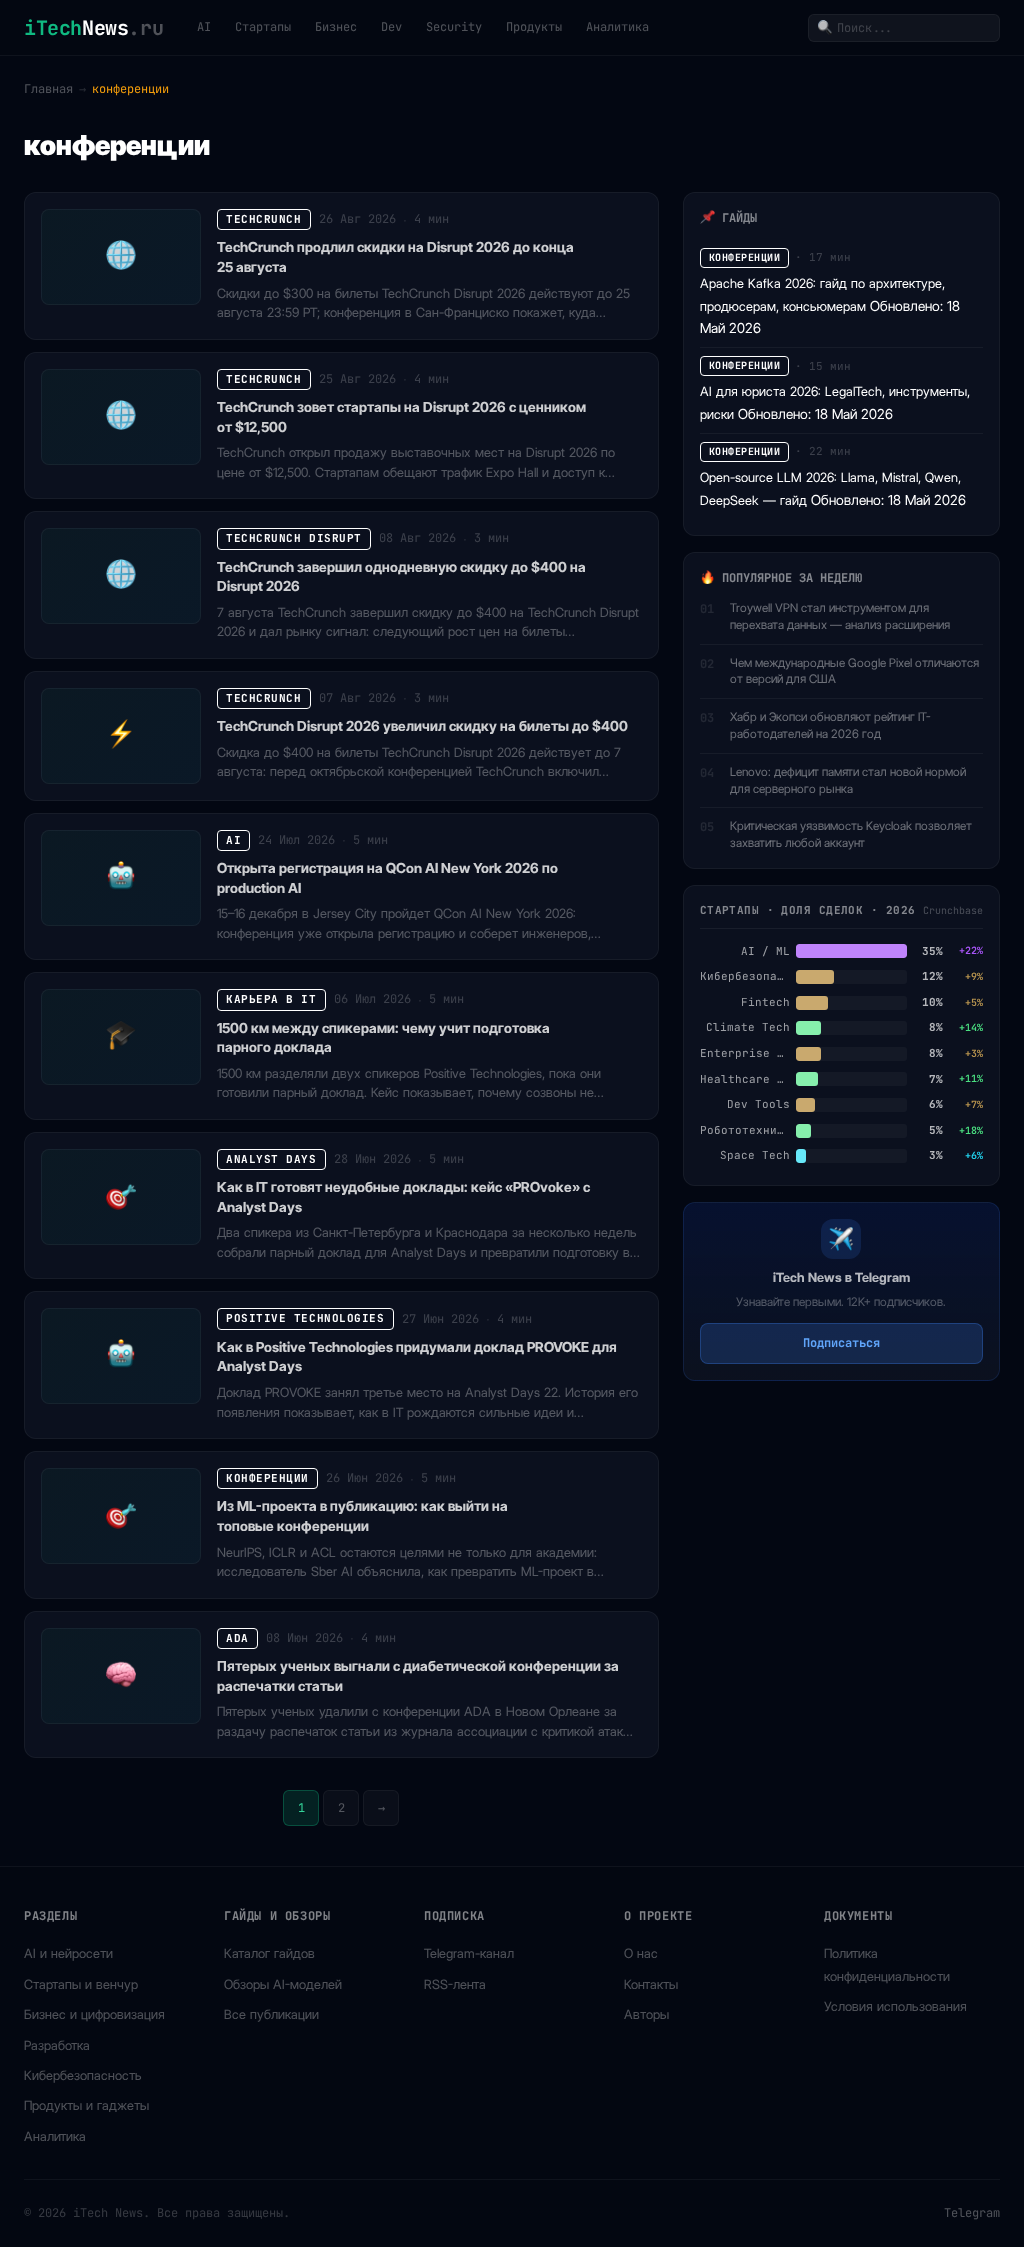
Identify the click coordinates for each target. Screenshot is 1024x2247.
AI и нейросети (68, 1953)
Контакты (651, 1984)
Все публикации (271, 2014)
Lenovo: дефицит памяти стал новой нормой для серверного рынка (848, 780)
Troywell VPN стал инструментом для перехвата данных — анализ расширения (840, 616)
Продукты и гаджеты (86, 2105)
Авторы (646, 2014)
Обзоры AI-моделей (283, 1984)
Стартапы (263, 27)
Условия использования (895, 2006)
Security (454, 27)
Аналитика (617, 27)
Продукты (534, 27)
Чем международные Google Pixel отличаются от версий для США (854, 671)
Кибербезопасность (83, 2075)
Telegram (972, 2213)
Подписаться (841, 1343)
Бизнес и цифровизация (94, 2014)
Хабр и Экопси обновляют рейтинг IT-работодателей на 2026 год (830, 725)
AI (204, 27)
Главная (48, 89)
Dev (391, 27)
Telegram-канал (469, 1953)
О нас (641, 1953)
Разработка (57, 2045)
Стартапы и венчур (81, 1984)
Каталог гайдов (269, 1953)
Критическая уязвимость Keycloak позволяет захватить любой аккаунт (851, 834)
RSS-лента (455, 1984)
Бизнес (336, 27)
